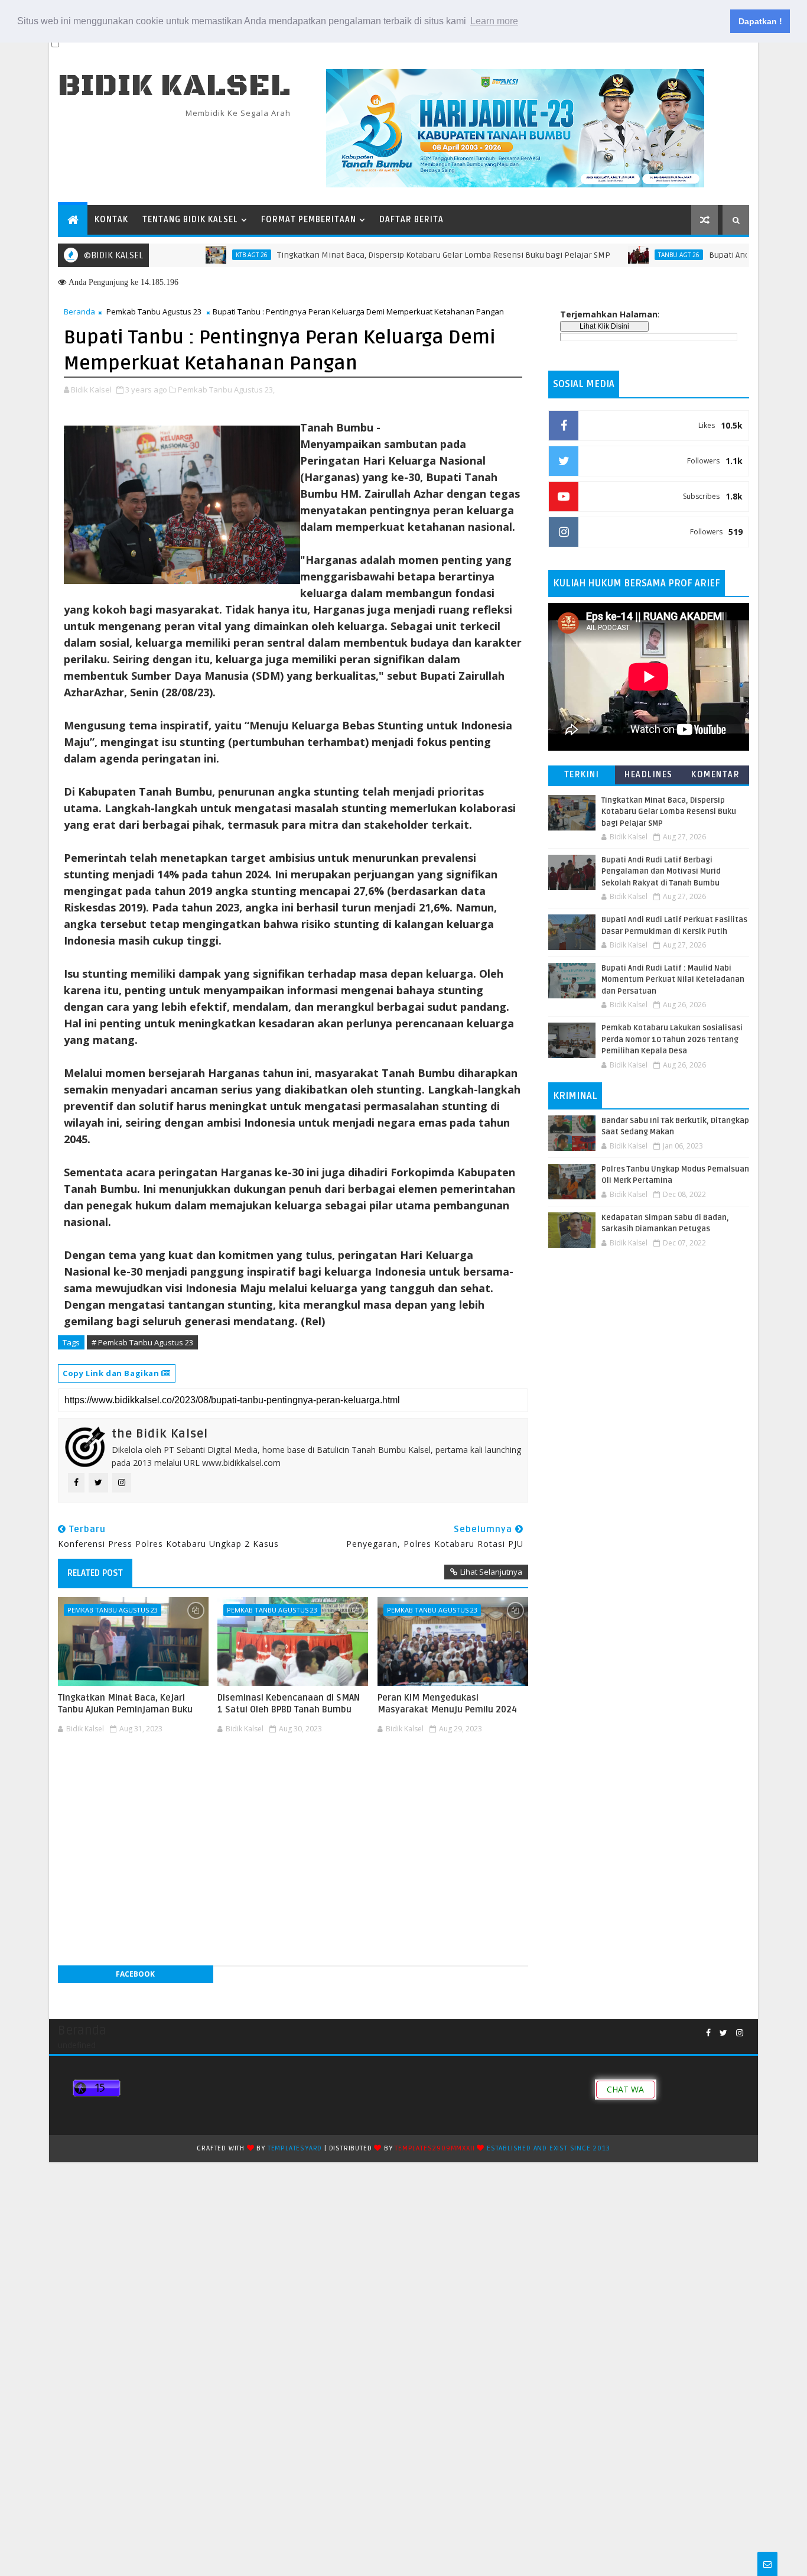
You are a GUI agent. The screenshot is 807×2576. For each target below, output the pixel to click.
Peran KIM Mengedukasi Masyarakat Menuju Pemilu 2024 (447, 1704)
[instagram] (740, 2033)
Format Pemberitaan (309, 220)
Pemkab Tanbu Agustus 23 (154, 312)
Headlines (649, 775)
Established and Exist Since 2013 (549, 2148)
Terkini (582, 775)
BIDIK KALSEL (174, 86)
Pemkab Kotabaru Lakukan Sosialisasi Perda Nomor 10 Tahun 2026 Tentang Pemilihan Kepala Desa (672, 1039)
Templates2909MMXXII (435, 2148)
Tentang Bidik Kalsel (190, 220)
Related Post (95, 1573)
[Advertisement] (293, 1773)
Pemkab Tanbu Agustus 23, (226, 390)
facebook (135, 1974)
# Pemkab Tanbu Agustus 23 (142, 1342)
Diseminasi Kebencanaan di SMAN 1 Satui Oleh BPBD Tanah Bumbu (289, 1704)
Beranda (79, 312)
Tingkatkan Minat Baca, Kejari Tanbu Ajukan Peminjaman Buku (125, 1704)
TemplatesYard (295, 2148)
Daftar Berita (411, 220)
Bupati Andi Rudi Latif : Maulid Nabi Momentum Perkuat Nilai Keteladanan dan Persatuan (673, 980)
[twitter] (723, 2033)
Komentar (715, 775)
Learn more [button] (494, 21)
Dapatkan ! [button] (760, 21)
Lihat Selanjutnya (491, 1572)
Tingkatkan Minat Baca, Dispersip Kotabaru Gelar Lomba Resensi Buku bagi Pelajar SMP (391, 255)
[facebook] (708, 2033)
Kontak (111, 220)
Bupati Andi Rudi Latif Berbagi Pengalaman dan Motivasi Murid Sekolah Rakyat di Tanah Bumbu (661, 872)
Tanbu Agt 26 (626, 255)
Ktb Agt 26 (199, 255)
